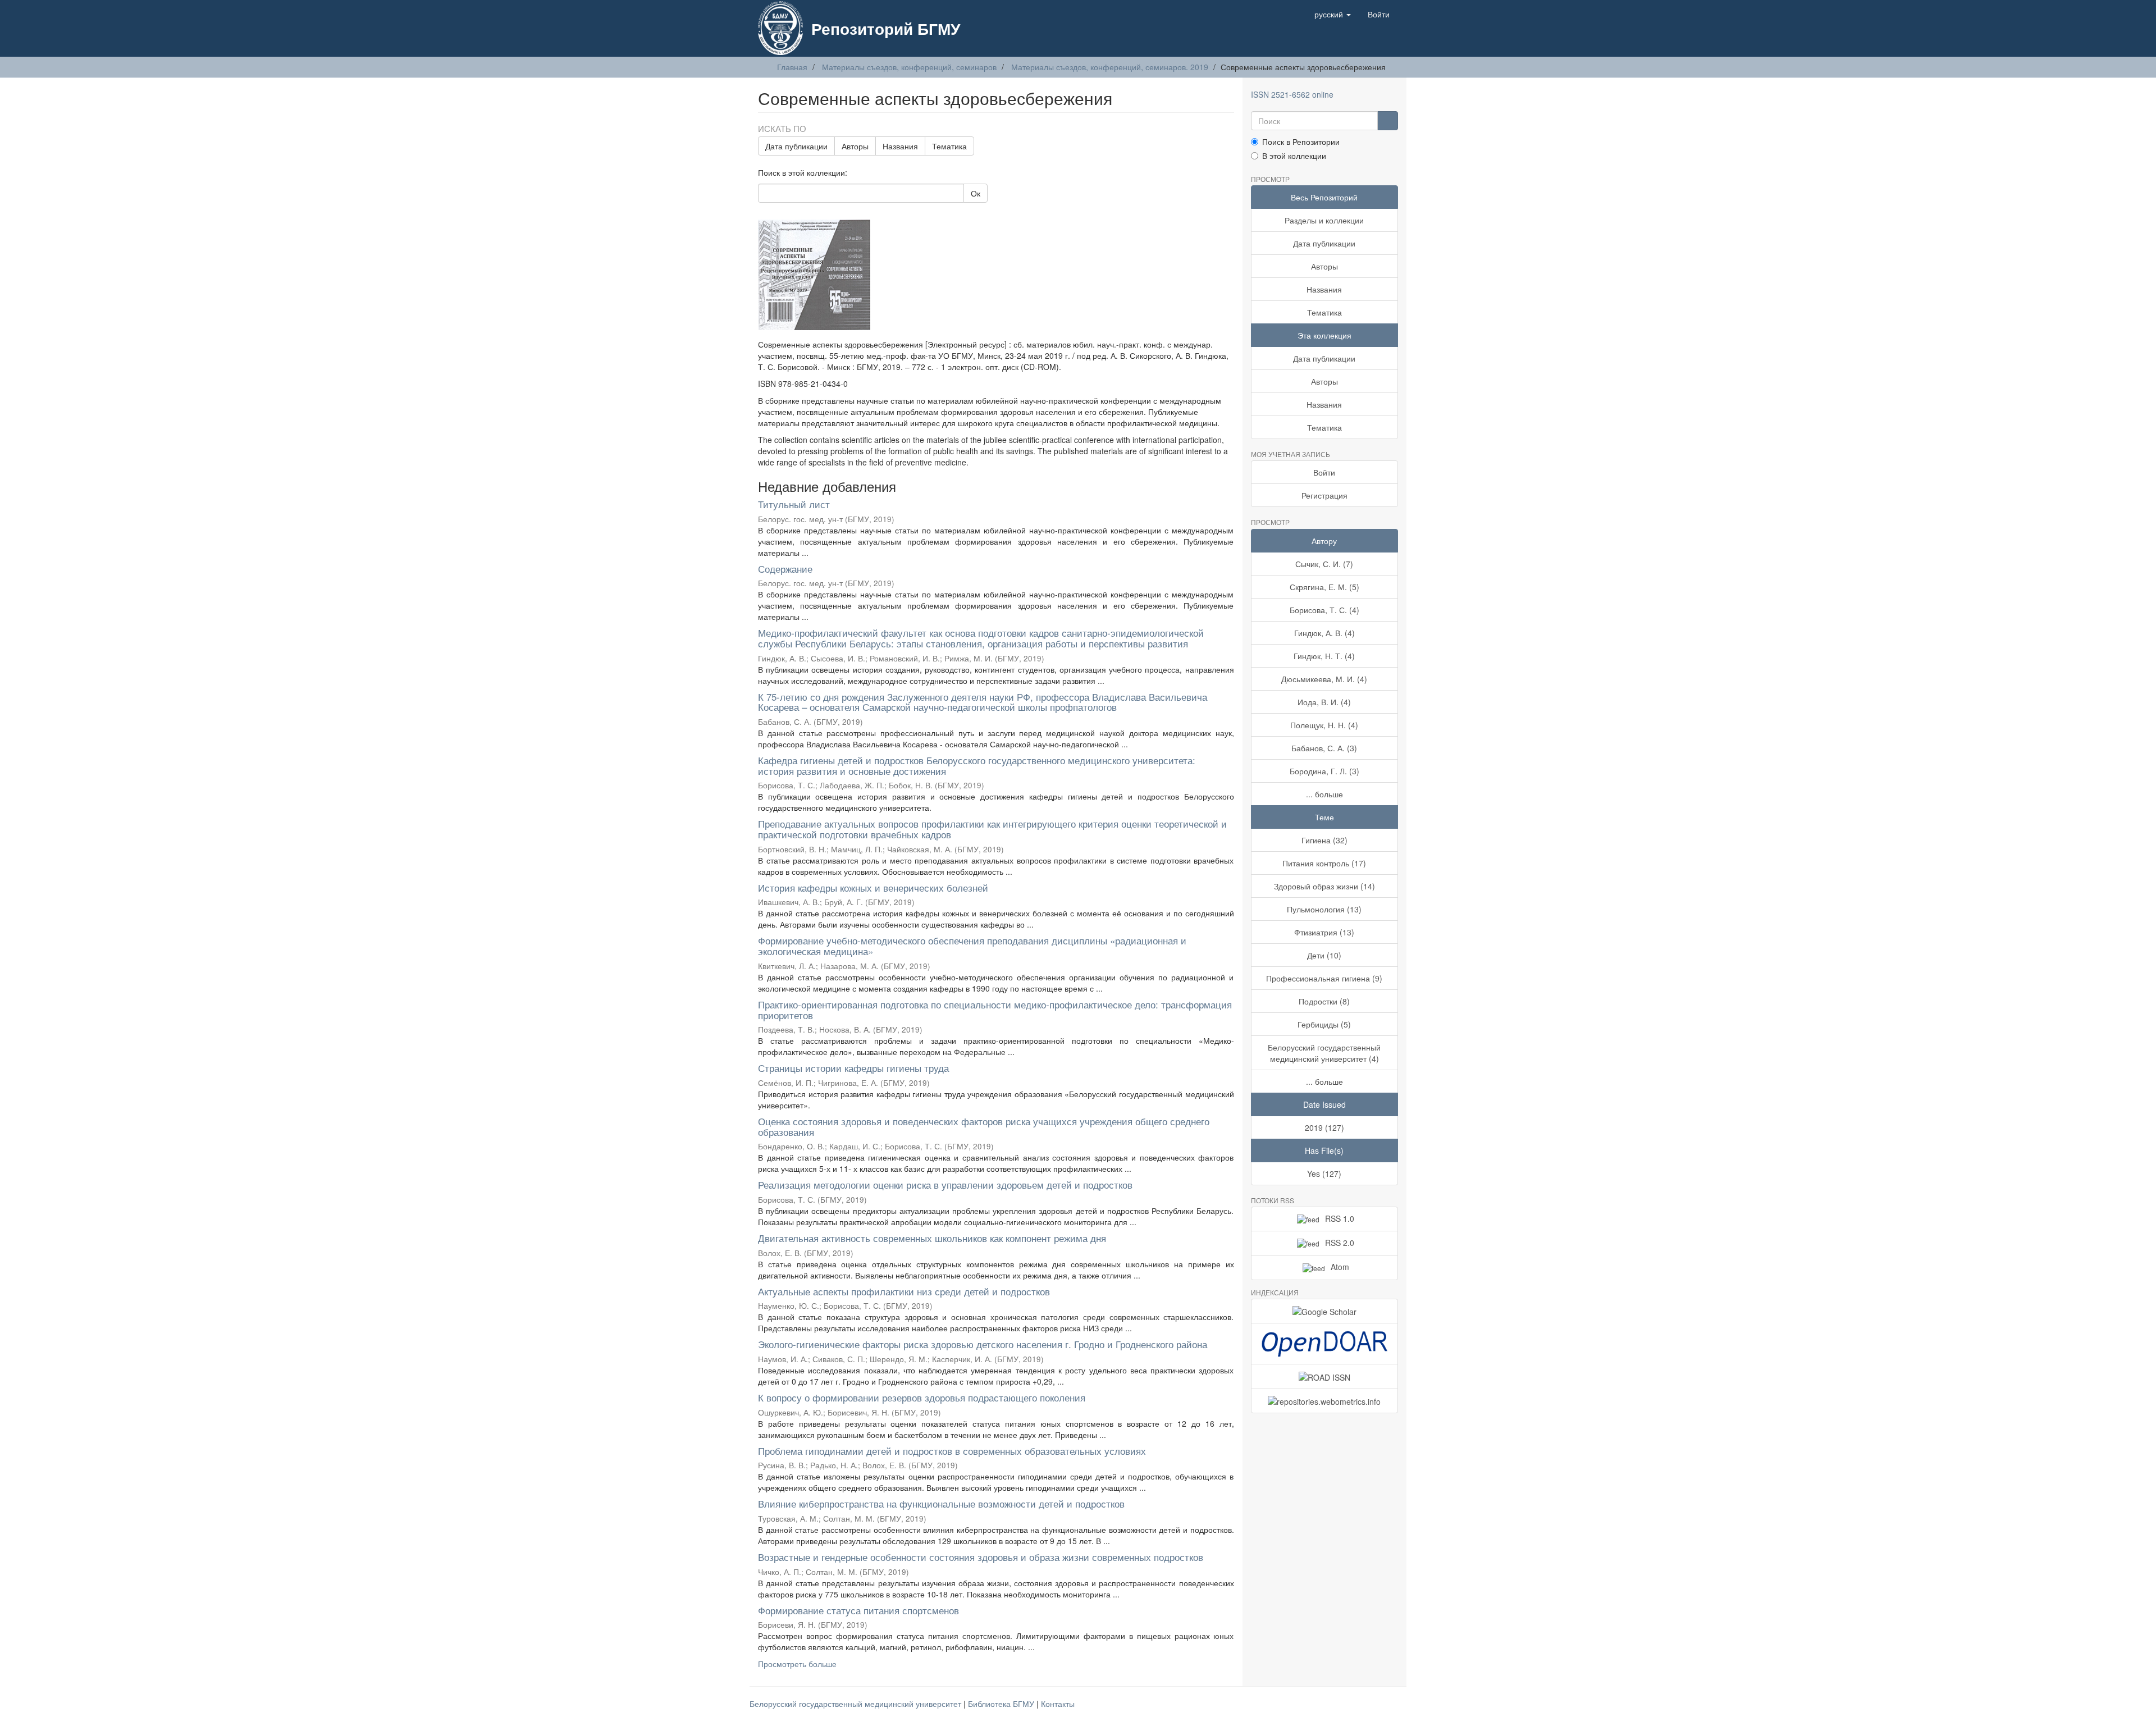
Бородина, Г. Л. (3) (1324, 771)
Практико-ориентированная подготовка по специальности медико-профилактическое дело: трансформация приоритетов (995, 1010)
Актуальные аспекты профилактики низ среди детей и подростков (904, 1291)
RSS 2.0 (1340, 1243)
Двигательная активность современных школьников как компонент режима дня (932, 1238)
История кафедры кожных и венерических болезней (873, 887)
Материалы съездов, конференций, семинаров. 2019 (1110, 67)
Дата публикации (796, 146)
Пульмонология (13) (1324, 909)
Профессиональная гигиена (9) (1324, 978)
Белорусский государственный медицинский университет (857, 1704)
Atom (1340, 1267)
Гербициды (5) (1324, 1024)
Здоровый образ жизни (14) (1324, 886)
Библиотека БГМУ (1002, 1704)
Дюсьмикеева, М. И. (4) (1324, 679)
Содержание (785, 569)
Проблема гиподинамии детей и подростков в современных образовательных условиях (952, 1451)
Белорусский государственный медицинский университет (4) (1324, 1053)
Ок (976, 193)
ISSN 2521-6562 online (1292, 94)
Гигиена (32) (1324, 840)
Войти (1324, 472)
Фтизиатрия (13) (1324, 932)
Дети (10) (1324, 955)
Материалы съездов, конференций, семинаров (909, 67)
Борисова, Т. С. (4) (1324, 610)
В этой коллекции (1294, 156)
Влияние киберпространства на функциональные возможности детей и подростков (941, 1503)
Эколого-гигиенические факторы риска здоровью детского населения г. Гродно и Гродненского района (983, 1344)
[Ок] (1388, 121)
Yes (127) (1324, 1174)
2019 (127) (1324, 1127)
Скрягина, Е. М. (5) (1324, 587)
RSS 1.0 (1340, 1218)
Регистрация (1324, 495)
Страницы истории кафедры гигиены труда (853, 1068)
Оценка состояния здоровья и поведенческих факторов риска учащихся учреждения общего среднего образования (984, 1126)
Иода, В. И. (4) (1324, 702)
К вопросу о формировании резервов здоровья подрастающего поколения (922, 1397)
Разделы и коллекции (1324, 220)
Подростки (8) (1324, 1001)
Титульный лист (794, 504)
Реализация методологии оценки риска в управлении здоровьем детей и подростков (945, 1184)
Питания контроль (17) (1324, 863)
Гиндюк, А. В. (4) (1324, 633)
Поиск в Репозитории (1301, 141)
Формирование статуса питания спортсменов (858, 1610)
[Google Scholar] (1325, 1311)
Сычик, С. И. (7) (1324, 564)
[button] (1333, 14)
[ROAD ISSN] (1325, 1376)
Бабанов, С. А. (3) (1324, 748)
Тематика (949, 146)
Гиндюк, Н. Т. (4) (1324, 656)
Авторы (855, 146)
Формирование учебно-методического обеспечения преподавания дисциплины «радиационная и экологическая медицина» (972, 946)
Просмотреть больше (797, 1664)
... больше (1324, 794)
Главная (792, 67)
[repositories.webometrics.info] (1325, 1401)
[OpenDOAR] (1325, 1344)
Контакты (1058, 1704)
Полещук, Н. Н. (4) (1324, 725)
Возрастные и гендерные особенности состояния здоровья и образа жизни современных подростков (981, 1557)
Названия (900, 146)
